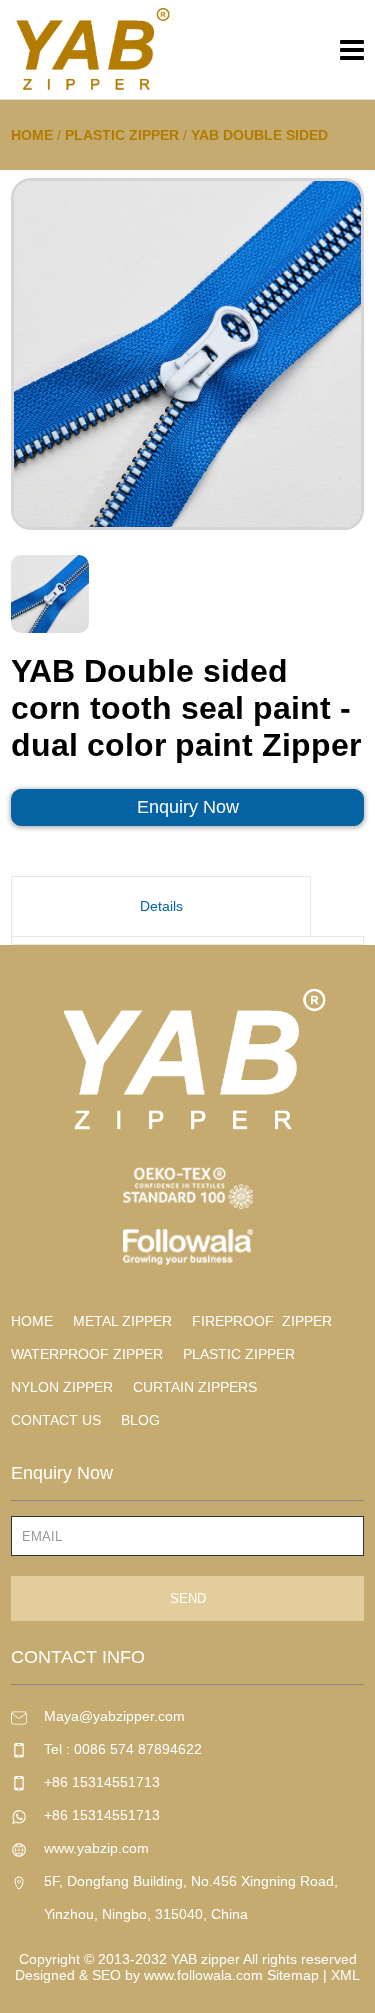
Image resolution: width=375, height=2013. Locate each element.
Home (32, 135)
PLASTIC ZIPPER (239, 1354)
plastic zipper (122, 135)
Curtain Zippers (195, 1387)
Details (161, 906)
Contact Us (56, 1420)
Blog (140, 1420)
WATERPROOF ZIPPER (87, 1354)
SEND (188, 1598)
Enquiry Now (188, 807)
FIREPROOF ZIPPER (262, 1321)
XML (345, 1975)
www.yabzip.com (96, 1848)
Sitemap (293, 1975)
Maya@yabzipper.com (114, 1716)
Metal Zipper (122, 1321)
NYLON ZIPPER (62, 1387)
